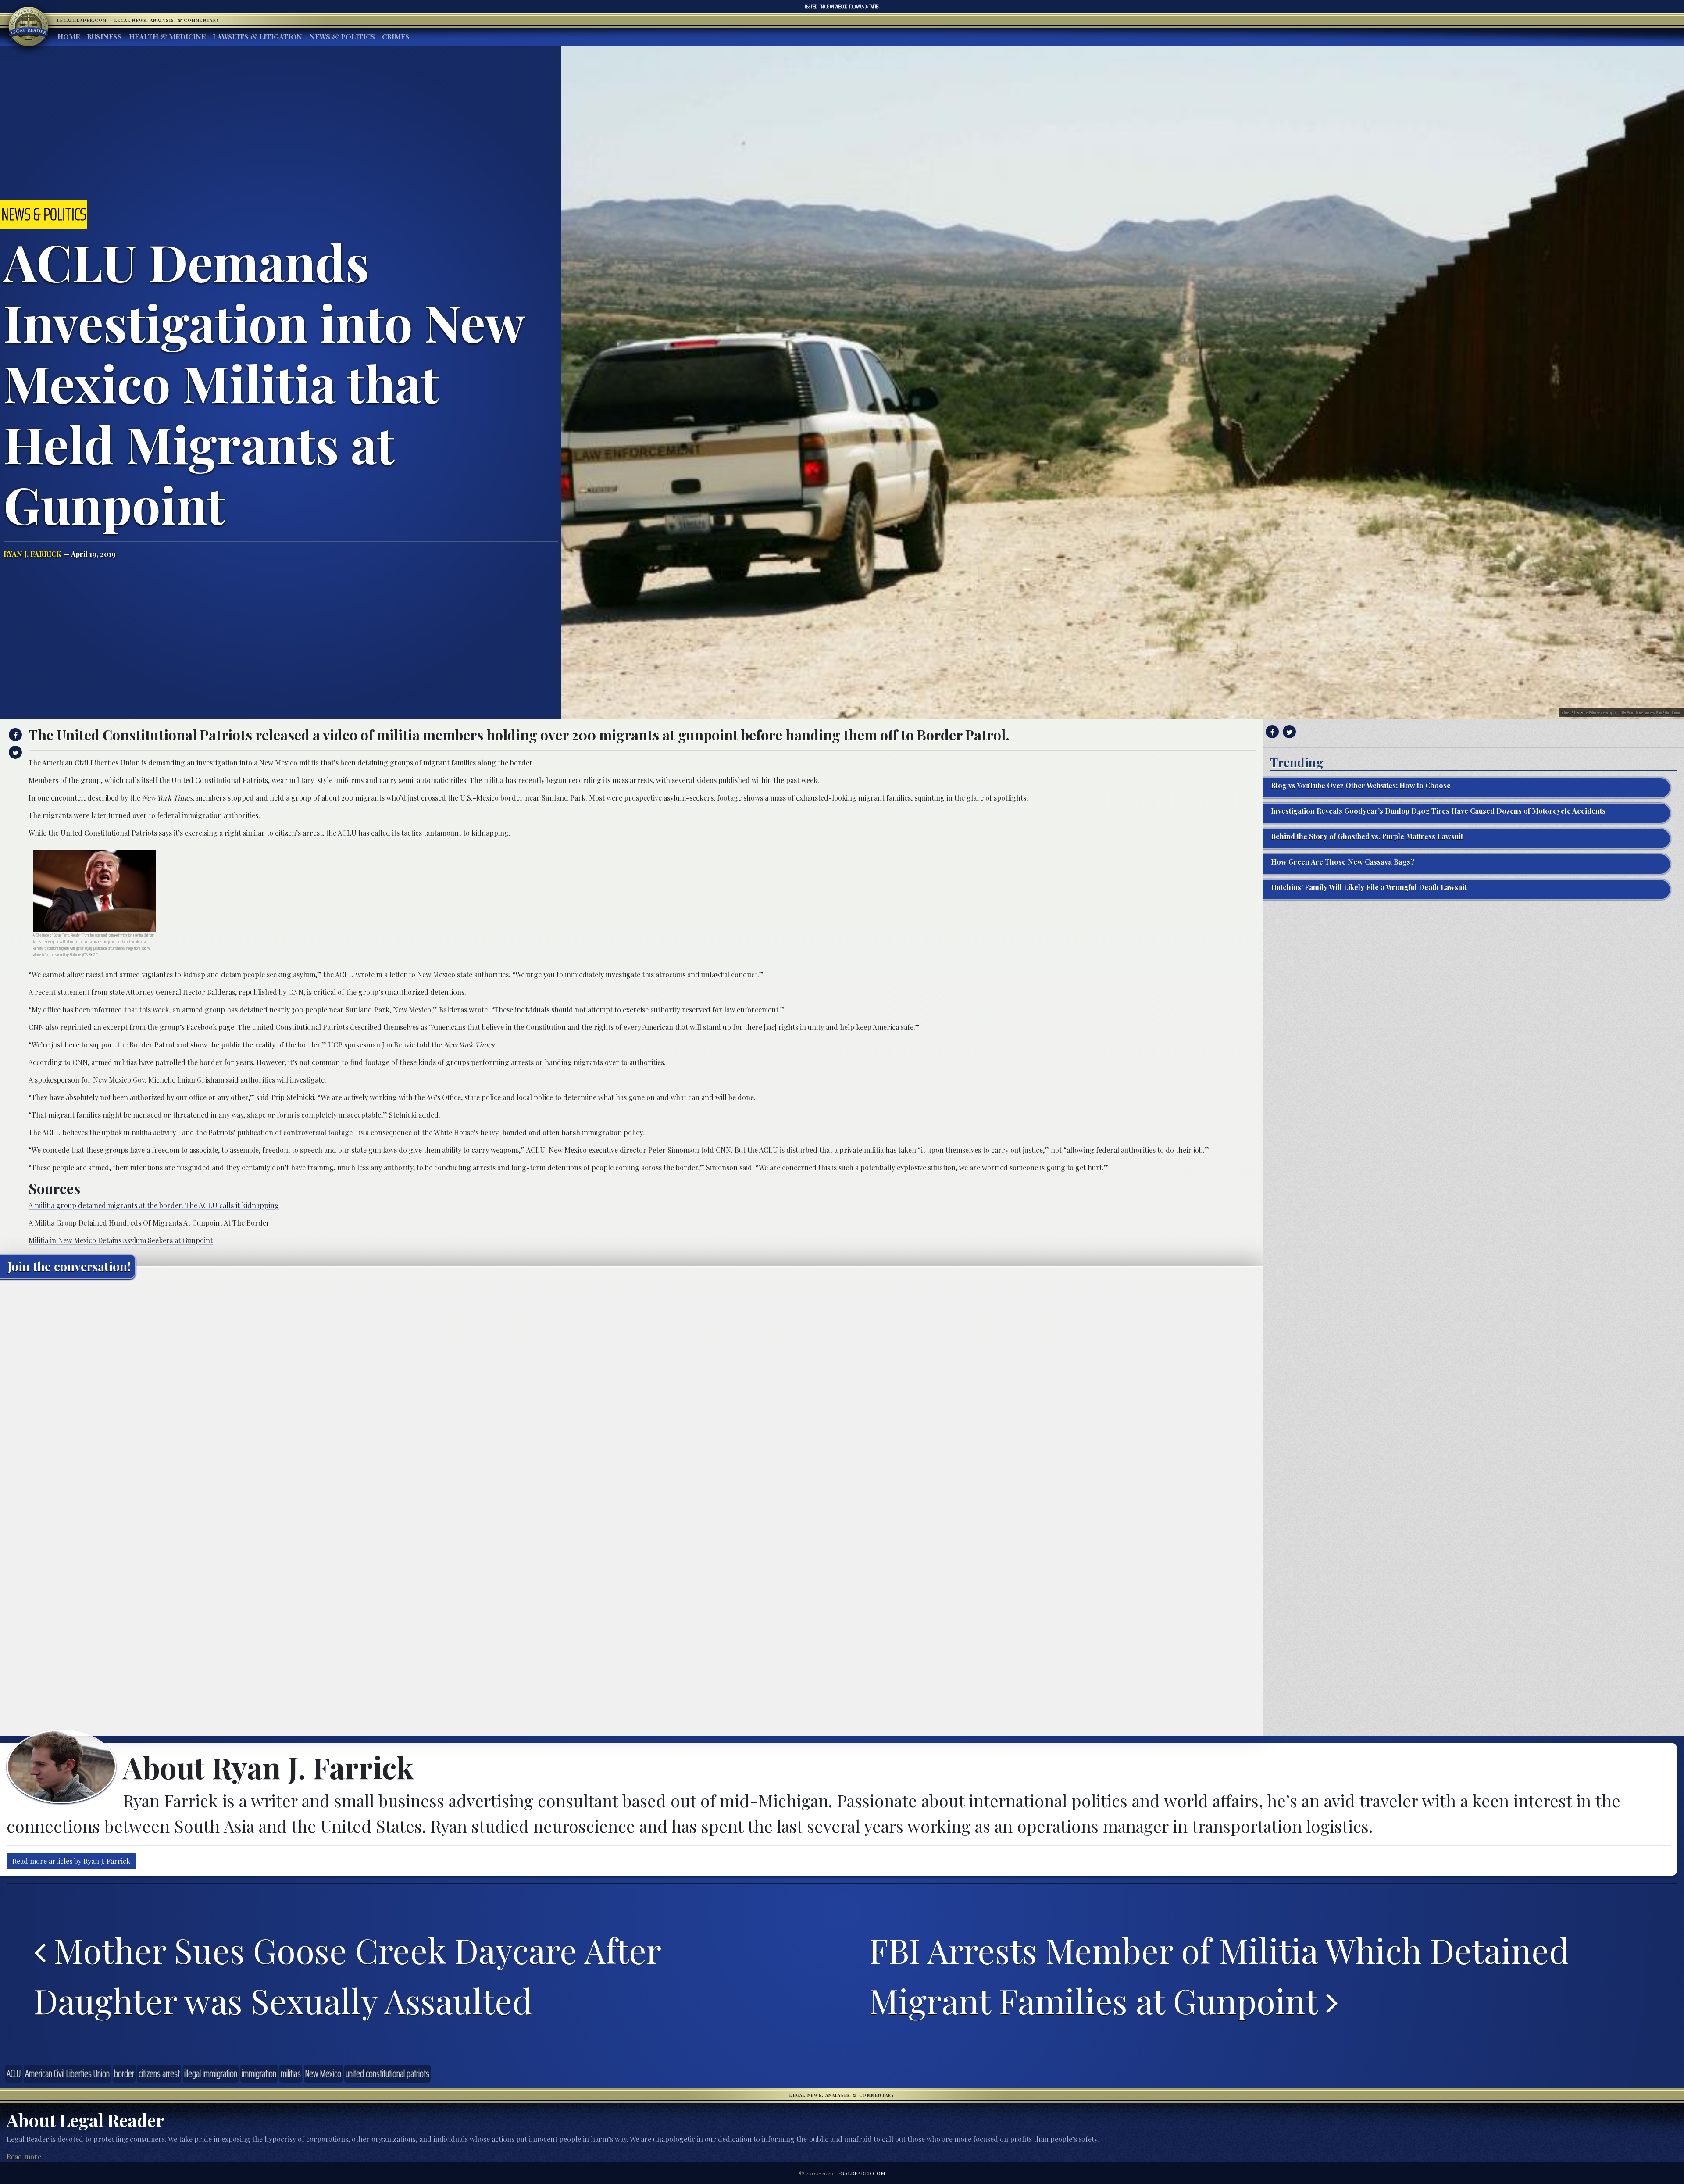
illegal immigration (211, 2073)
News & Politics (342, 37)
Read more (24, 2157)
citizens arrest (159, 2073)
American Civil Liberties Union (67, 2073)
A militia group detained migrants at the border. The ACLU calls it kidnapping (154, 1205)
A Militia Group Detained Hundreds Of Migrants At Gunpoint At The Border (149, 1223)
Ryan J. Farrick (32, 554)
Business (104, 37)
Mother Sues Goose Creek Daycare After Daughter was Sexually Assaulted (347, 1975)
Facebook (833, 7)
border (124, 2073)
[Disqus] (631, 1395)
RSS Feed (811, 7)
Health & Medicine (167, 37)
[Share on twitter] (14, 752)
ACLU (14, 2073)
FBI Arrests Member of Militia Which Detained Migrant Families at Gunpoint (1219, 1975)
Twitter (864, 7)
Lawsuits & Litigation (257, 37)
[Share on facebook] (14, 735)
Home (69, 37)
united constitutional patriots (387, 2073)
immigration (259, 2073)
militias (291, 2073)
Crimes (396, 37)
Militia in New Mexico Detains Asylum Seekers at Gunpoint (121, 1240)
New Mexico (323, 2073)
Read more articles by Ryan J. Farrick (71, 1861)
